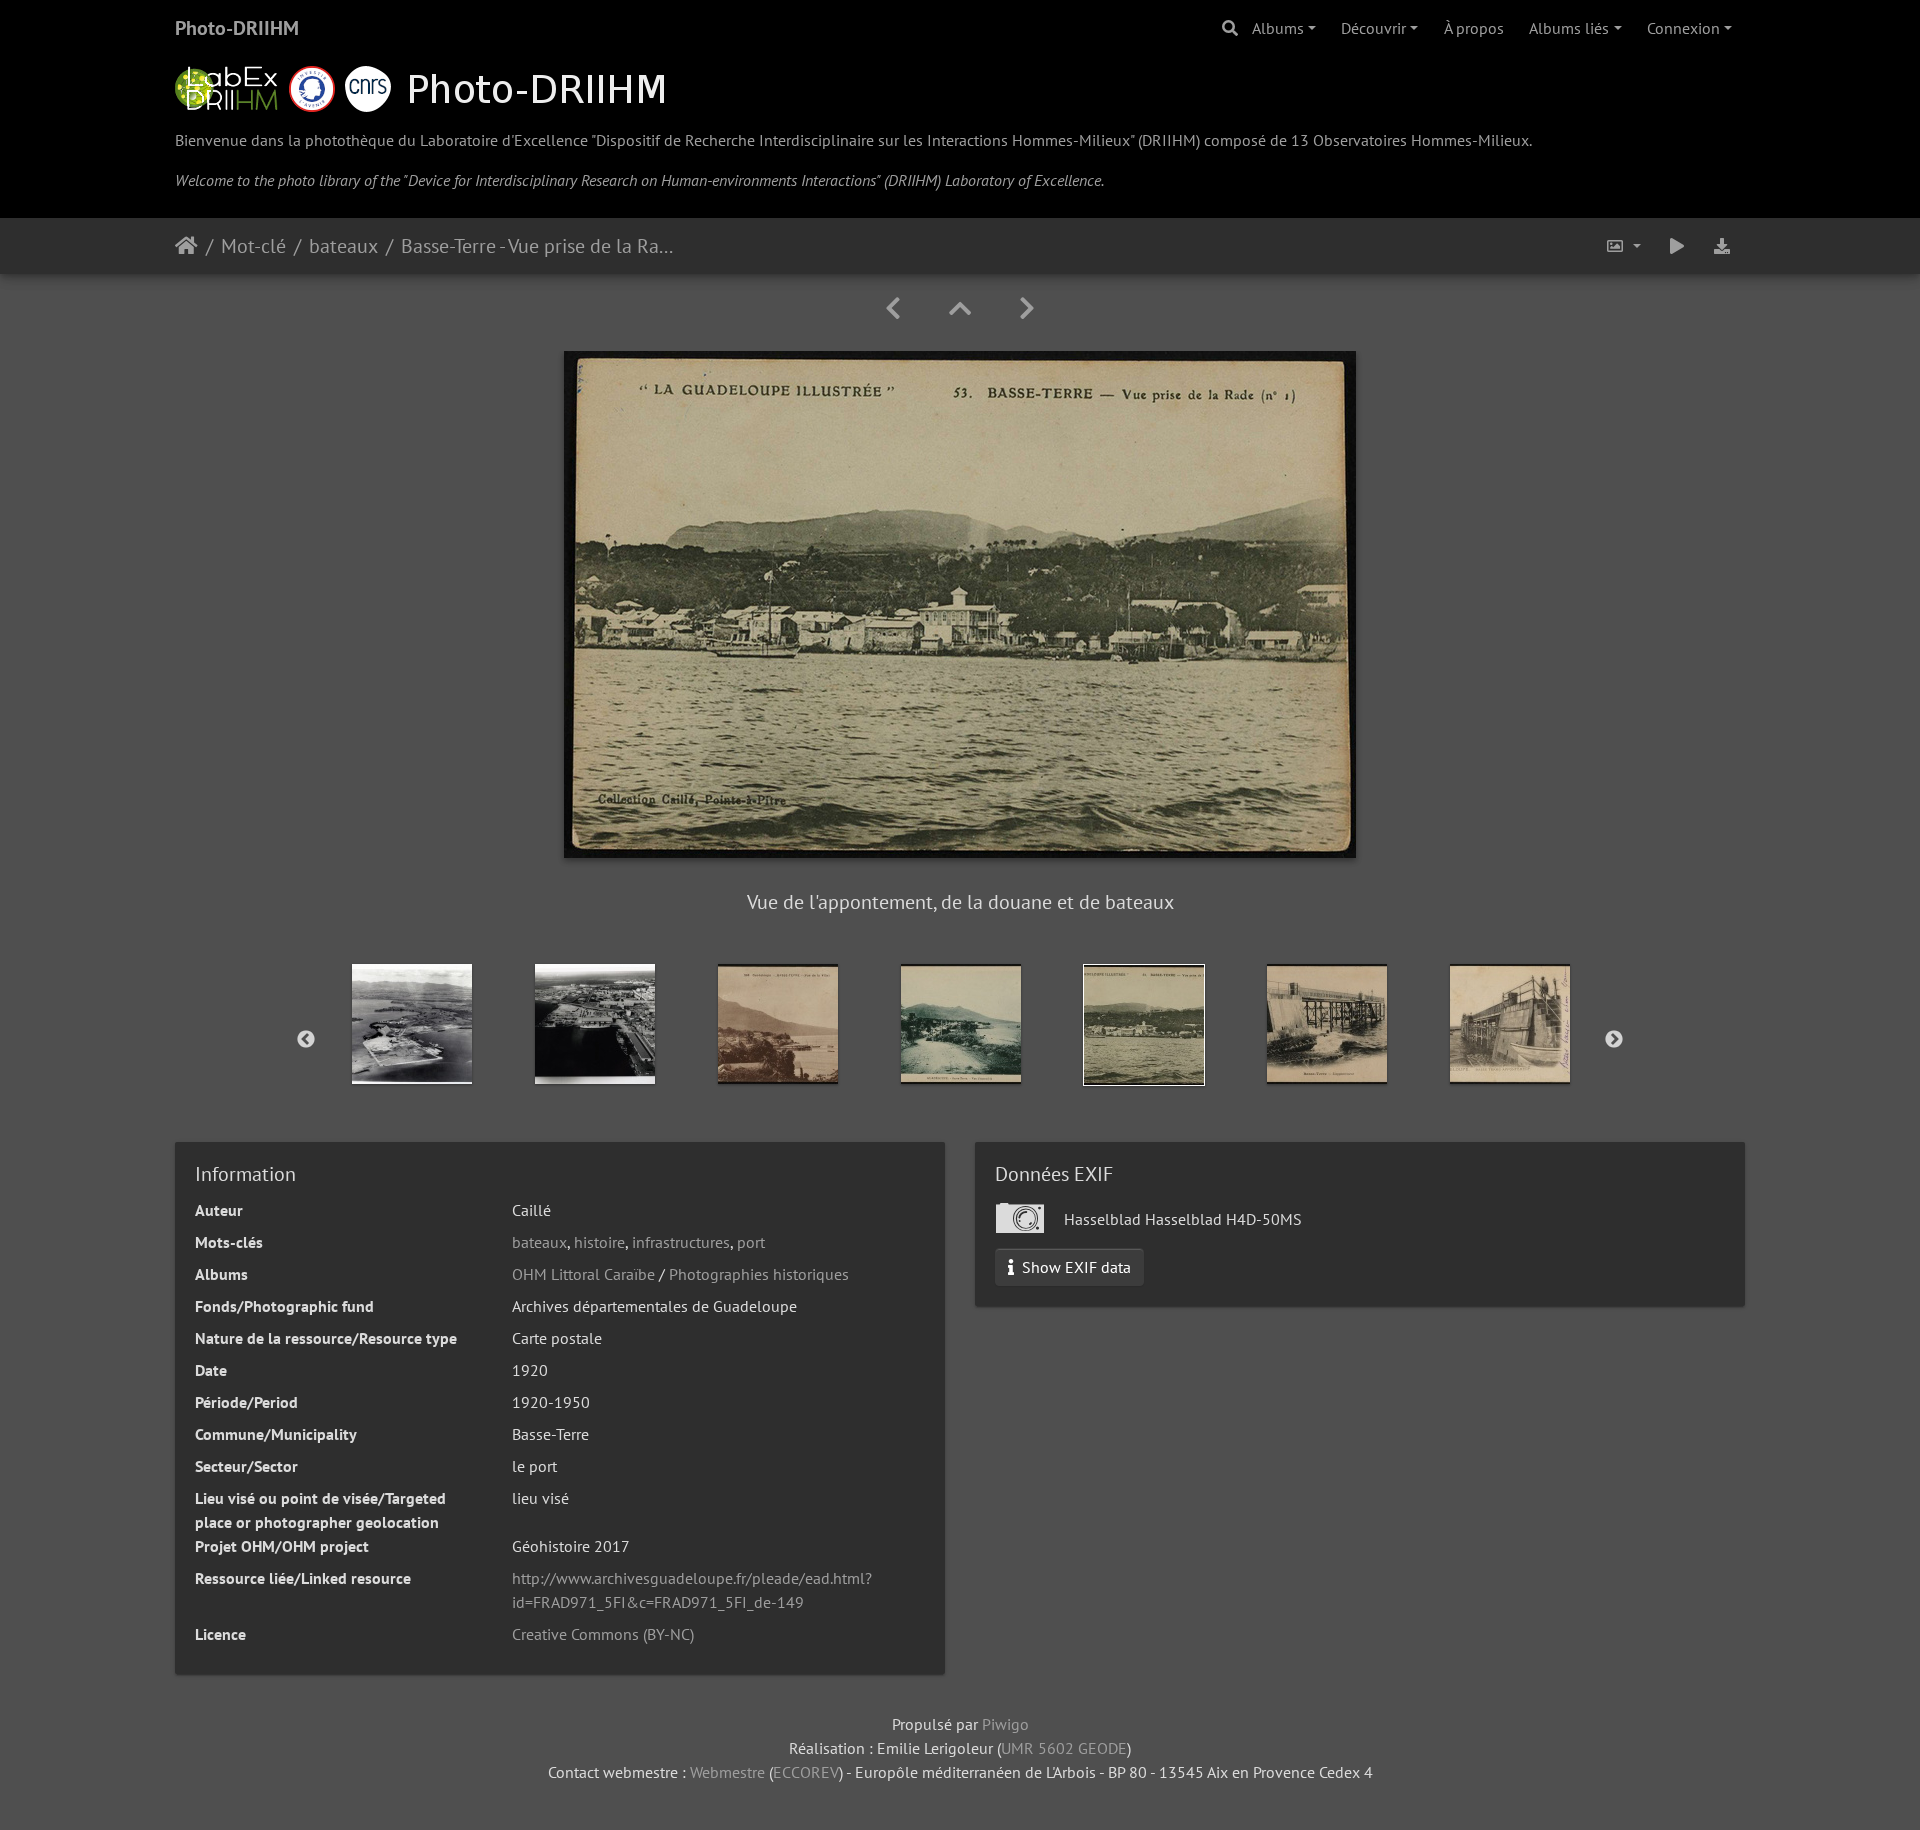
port (751, 1242)
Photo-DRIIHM (237, 28)
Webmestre (727, 1772)
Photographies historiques (759, 1274)
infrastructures (681, 1242)
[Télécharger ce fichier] (1722, 246)
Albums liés (1569, 28)
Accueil (186, 246)
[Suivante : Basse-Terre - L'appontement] (1027, 308)
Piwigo (1005, 1724)
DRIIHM (1169, 140)
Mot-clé (253, 246)
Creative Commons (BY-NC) (603, 1634)
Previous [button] (306, 1040)
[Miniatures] (960, 308)
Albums (1278, 28)
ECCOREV (806, 1772)
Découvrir (1373, 28)
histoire (599, 1242)
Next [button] (1614, 1040)
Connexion (1683, 28)
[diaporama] (1677, 246)
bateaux (343, 246)
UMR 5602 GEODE (1064, 1748)
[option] (412, 1024)
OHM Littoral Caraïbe (583, 1274)
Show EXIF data (1074, 1267)
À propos (1474, 28)
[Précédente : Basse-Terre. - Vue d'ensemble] (893, 308)
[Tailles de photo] (1623, 246)
